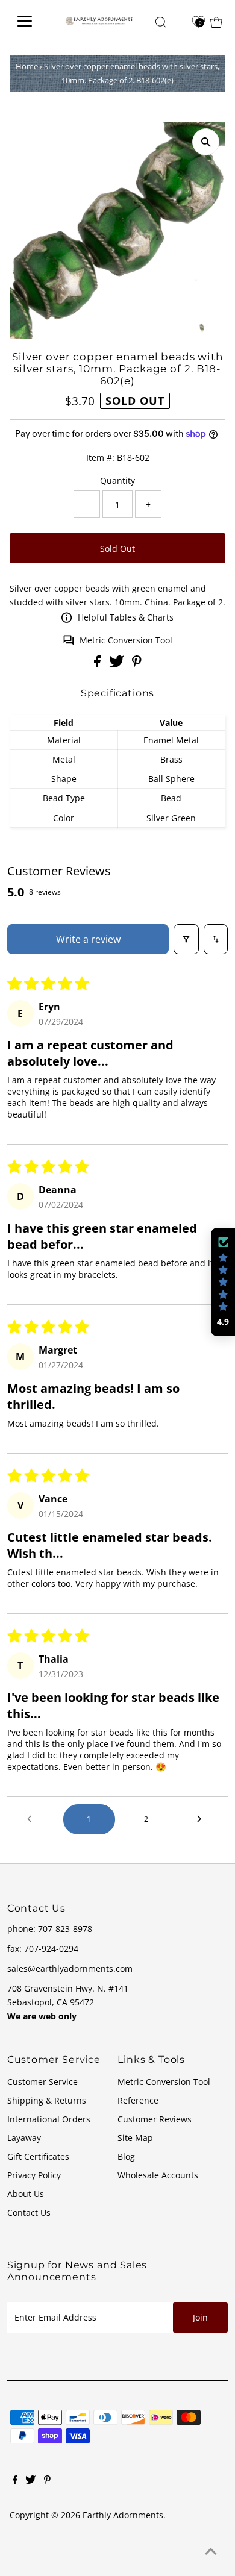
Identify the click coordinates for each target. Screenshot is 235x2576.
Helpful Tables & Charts (126, 617)
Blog (126, 2156)
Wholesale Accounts (158, 2175)
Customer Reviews (155, 2119)
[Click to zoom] (206, 142)
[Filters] (186, 939)
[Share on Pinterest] (137, 664)
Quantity (117, 480)
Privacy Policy (34, 2175)
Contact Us (29, 2212)
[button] (223, 1282)
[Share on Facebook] (99, 664)
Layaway (24, 2138)
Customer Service (42, 2082)
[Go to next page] (202, 1819)
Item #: (100, 458)
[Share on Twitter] (118, 664)
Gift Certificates (38, 2156)
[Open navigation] (30, 21)
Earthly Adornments (123, 2515)
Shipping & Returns (47, 2100)
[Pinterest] (47, 2481)
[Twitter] (30, 2481)
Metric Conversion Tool (126, 640)
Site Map (135, 2138)
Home (27, 66)
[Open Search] (161, 22)
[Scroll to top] (211, 2552)
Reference (138, 2100)
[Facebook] (15, 2481)
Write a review (88, 939)
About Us (26, 2194)
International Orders (49, 2119)
